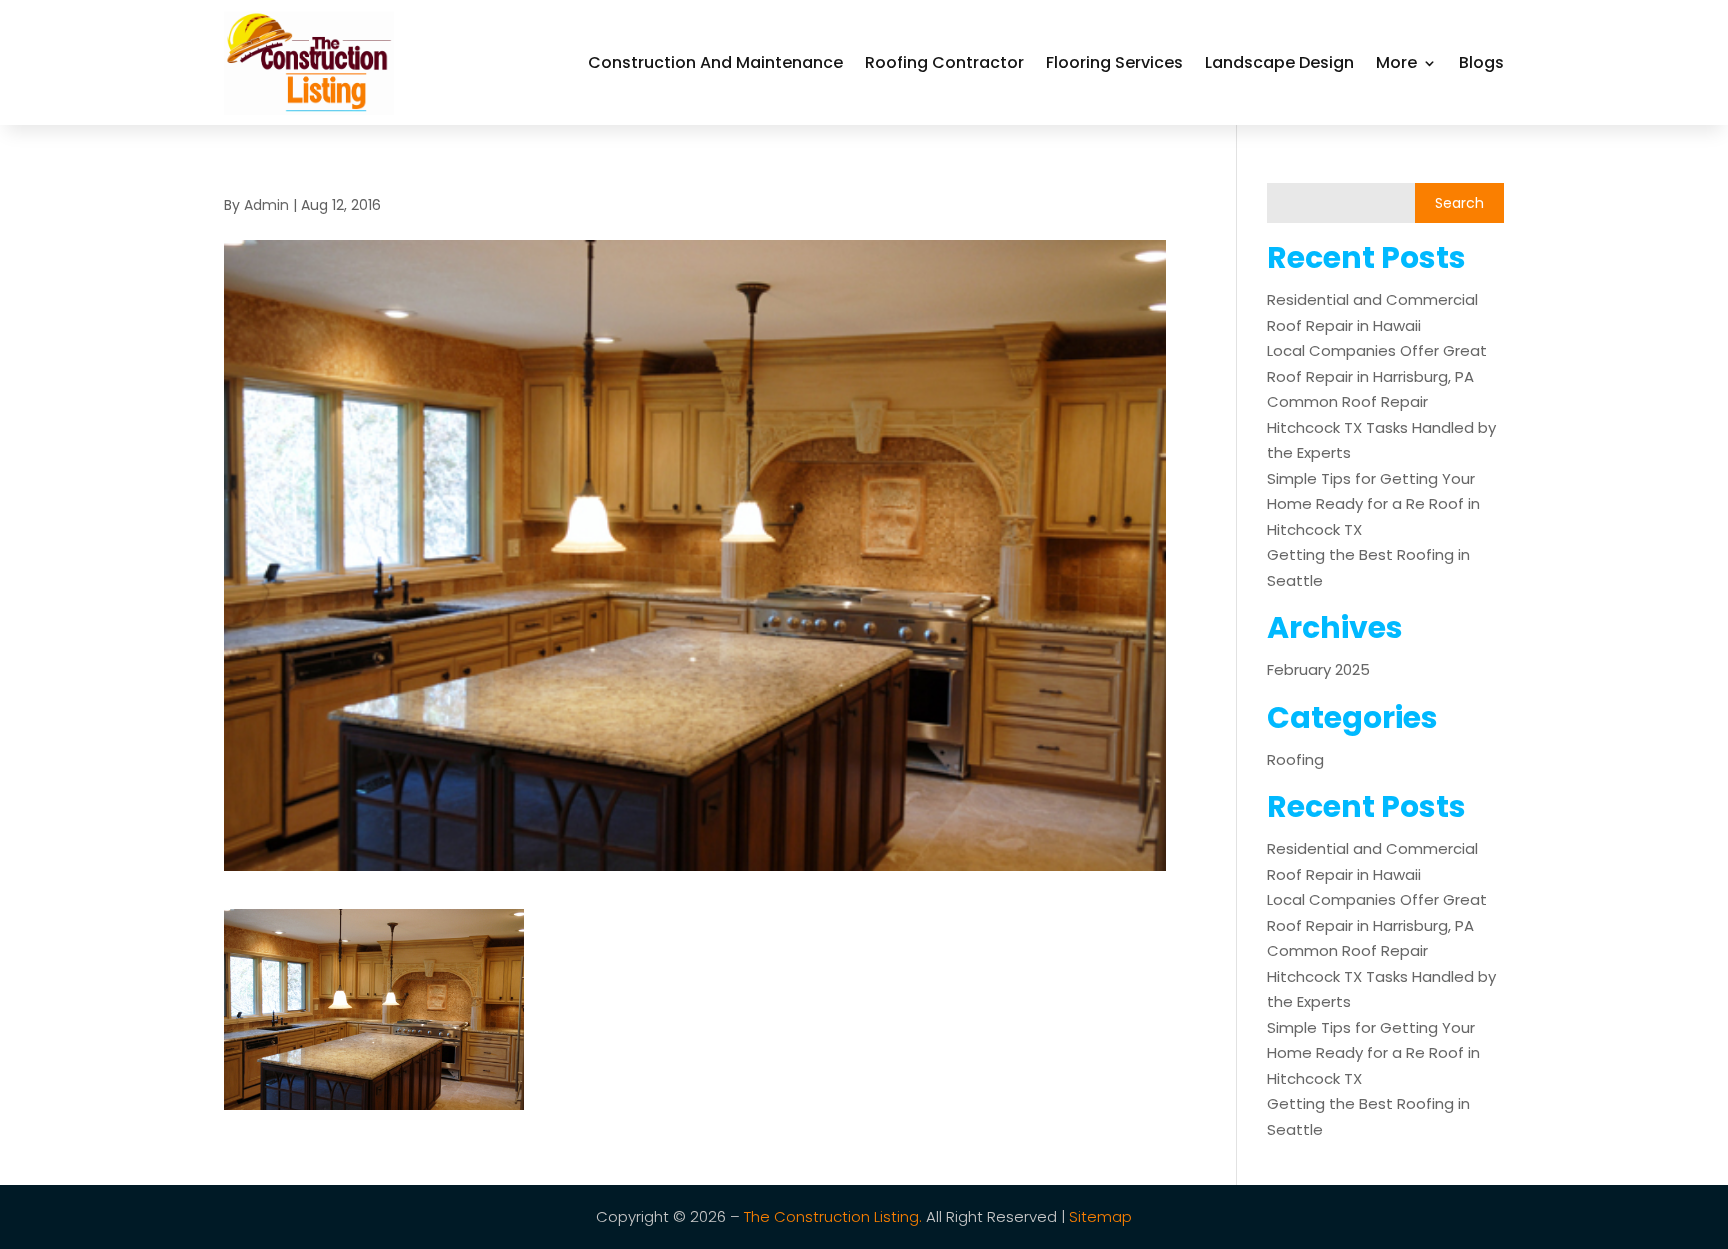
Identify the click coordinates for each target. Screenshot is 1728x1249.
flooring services (1114, 62)
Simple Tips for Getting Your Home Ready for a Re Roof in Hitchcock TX (1373, 504)
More (1396, 62)
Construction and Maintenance (715, 62)
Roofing (1295, 759)
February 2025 (1318, 669)
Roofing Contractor (944, 62)
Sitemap (1100, 1216)
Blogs (1481, 62)
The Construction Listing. (833, 1216)
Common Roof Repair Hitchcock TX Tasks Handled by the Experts (1381, 427)
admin (266, 205)
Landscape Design (1279, 62)
